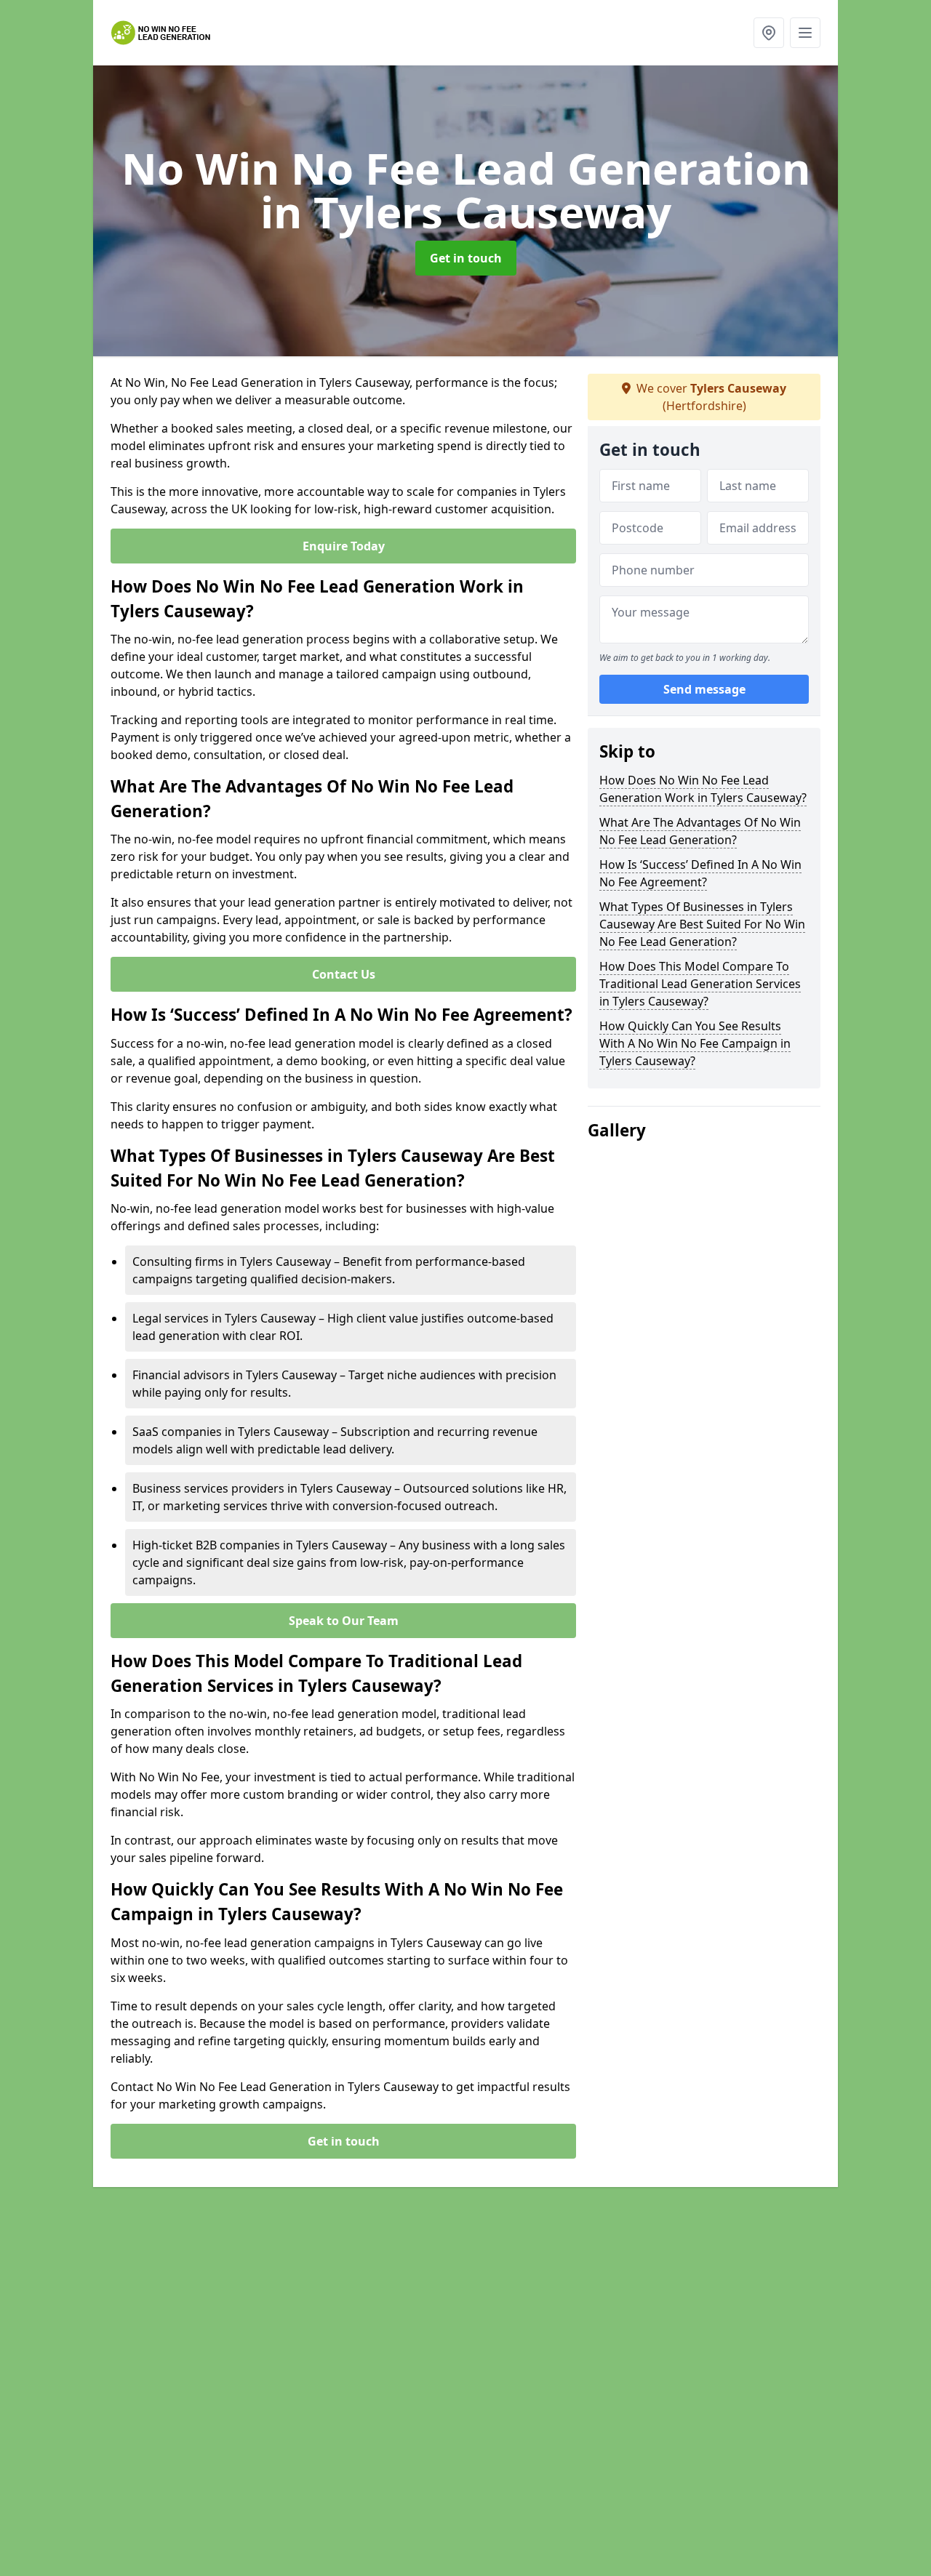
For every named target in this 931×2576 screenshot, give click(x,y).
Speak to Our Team (344, 1621)
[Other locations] (769, 33)
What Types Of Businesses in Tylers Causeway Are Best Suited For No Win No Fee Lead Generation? (702, 924)
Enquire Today (344, 546)
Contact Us (344, 974)
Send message (704, 690)
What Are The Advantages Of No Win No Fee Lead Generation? (700, 831)
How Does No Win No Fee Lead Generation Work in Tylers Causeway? (703, 789)
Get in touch (466, 258)
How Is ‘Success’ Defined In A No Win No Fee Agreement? (700, 873)
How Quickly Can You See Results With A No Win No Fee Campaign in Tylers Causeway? (695, 1043)
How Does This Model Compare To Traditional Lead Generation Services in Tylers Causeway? (700, 984)
